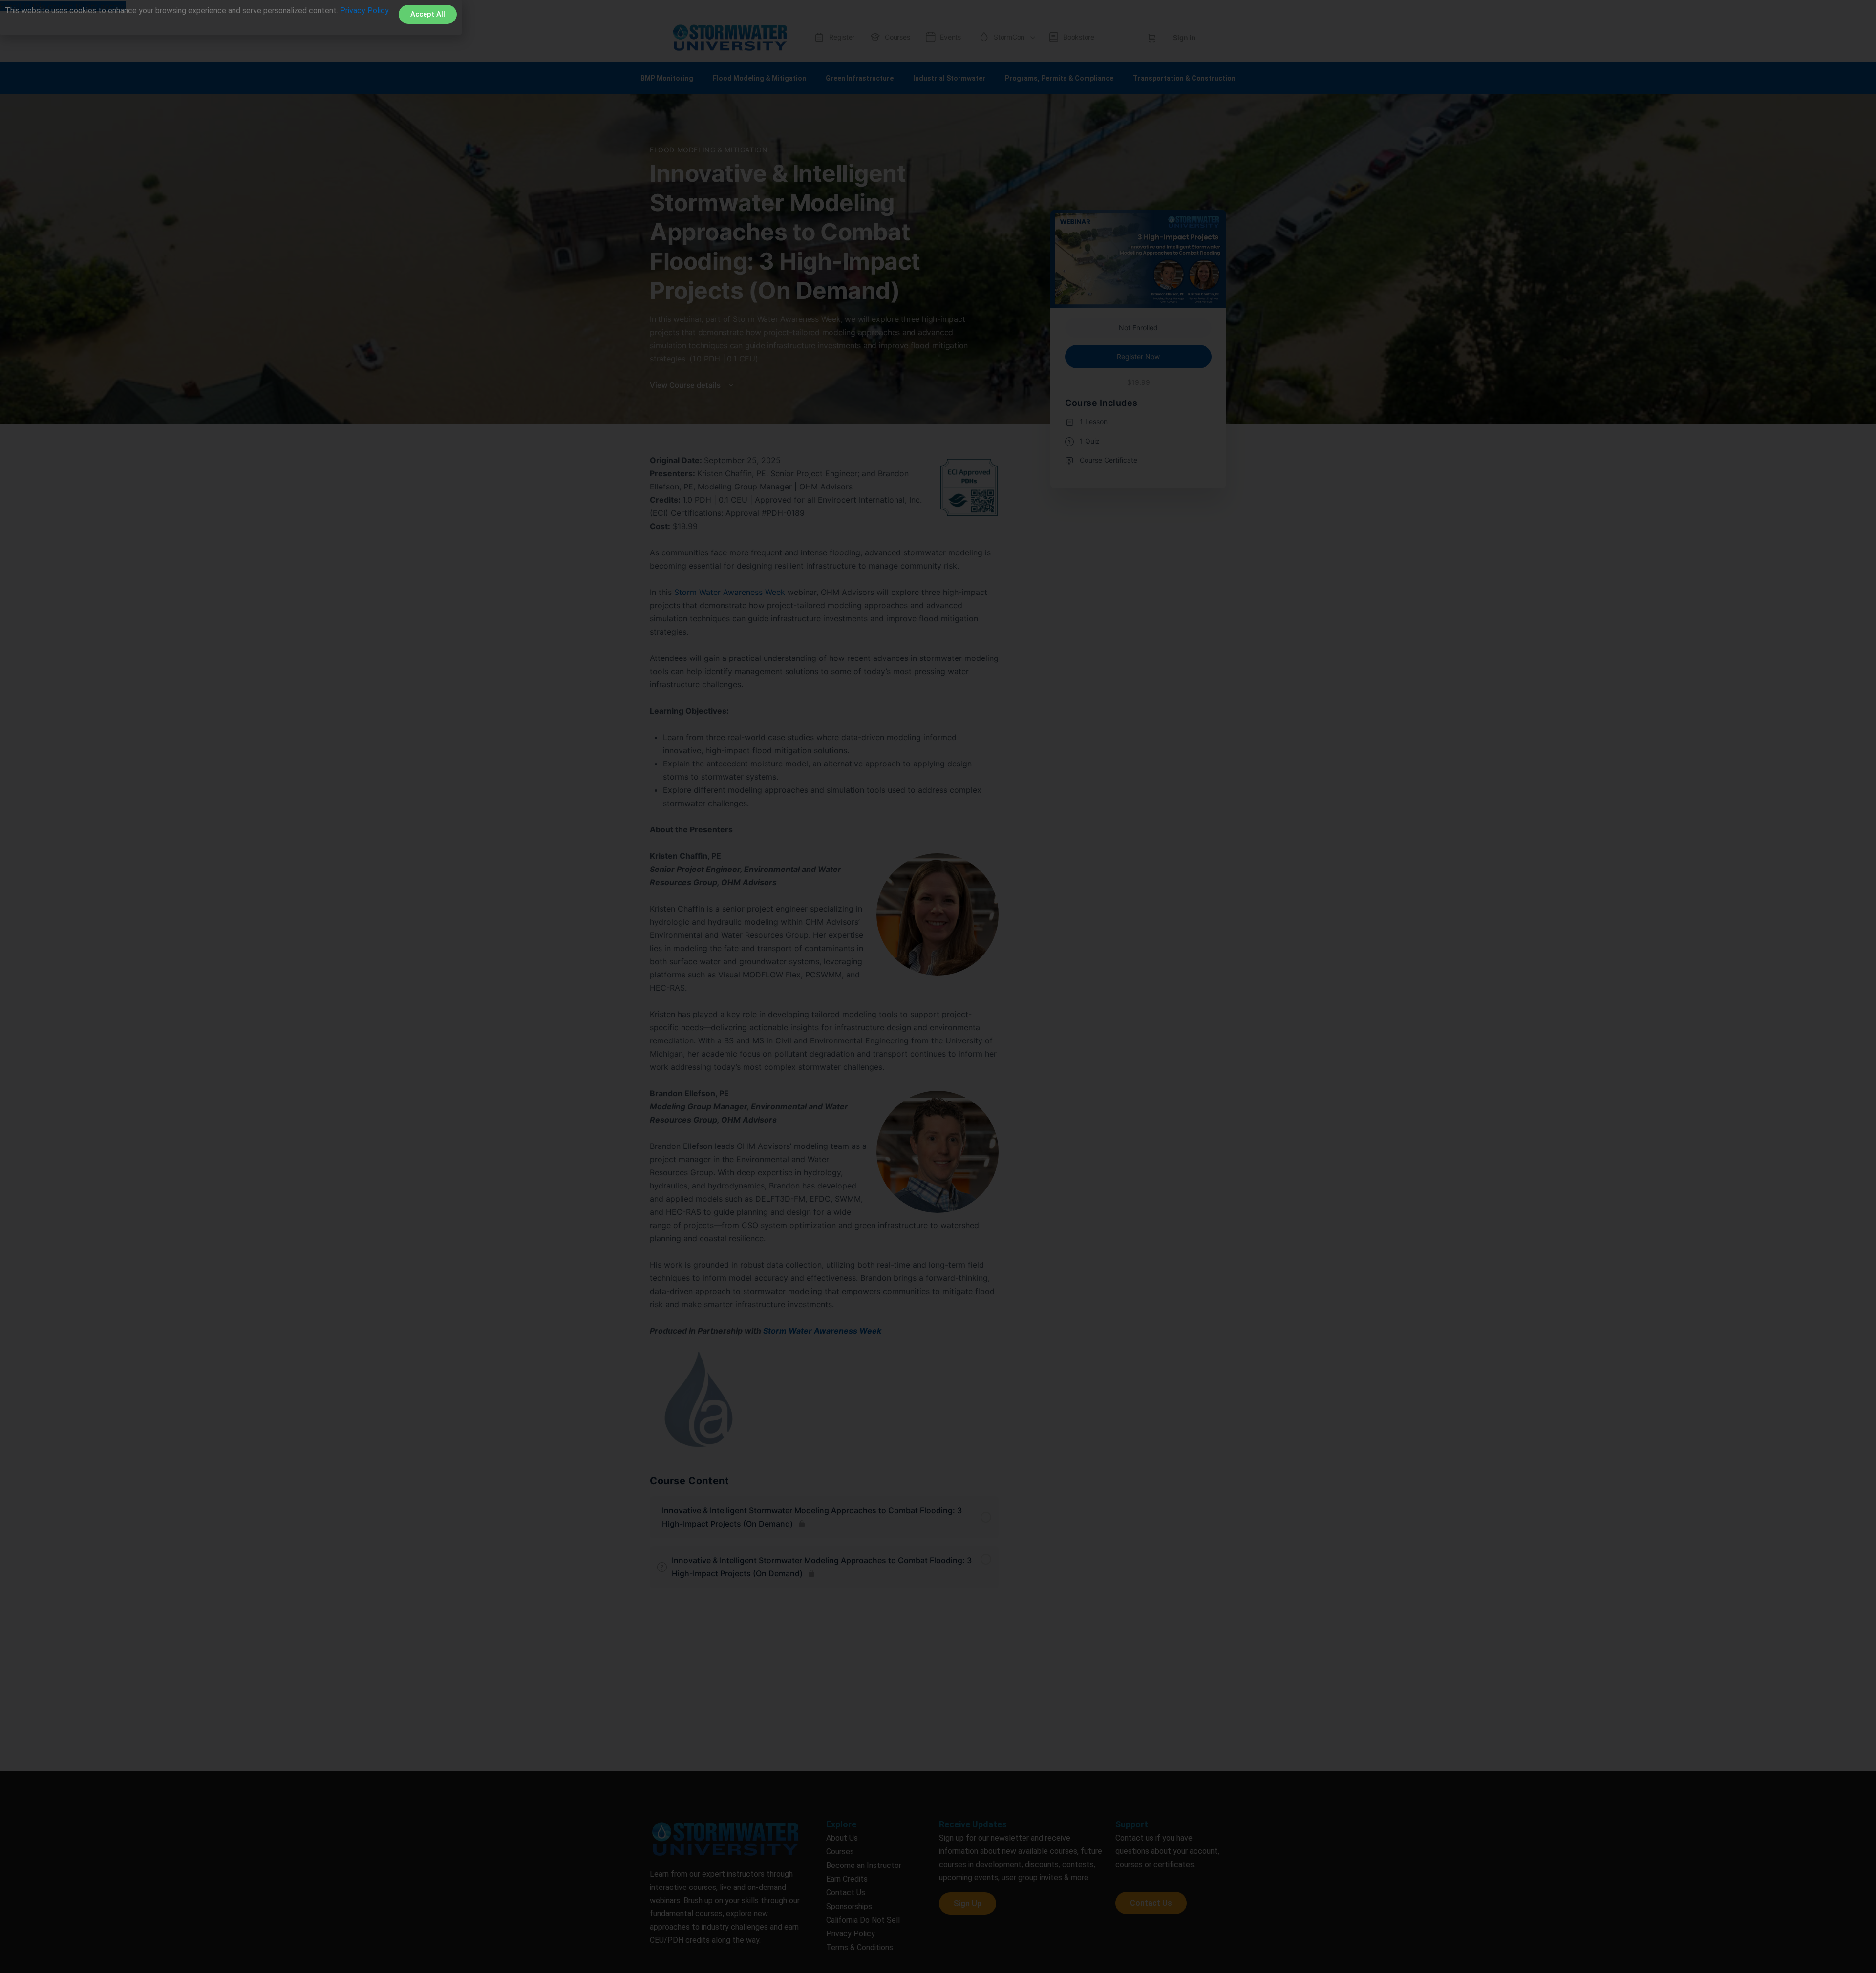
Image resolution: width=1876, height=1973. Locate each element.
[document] (938, 986)
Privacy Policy (364, 11)
